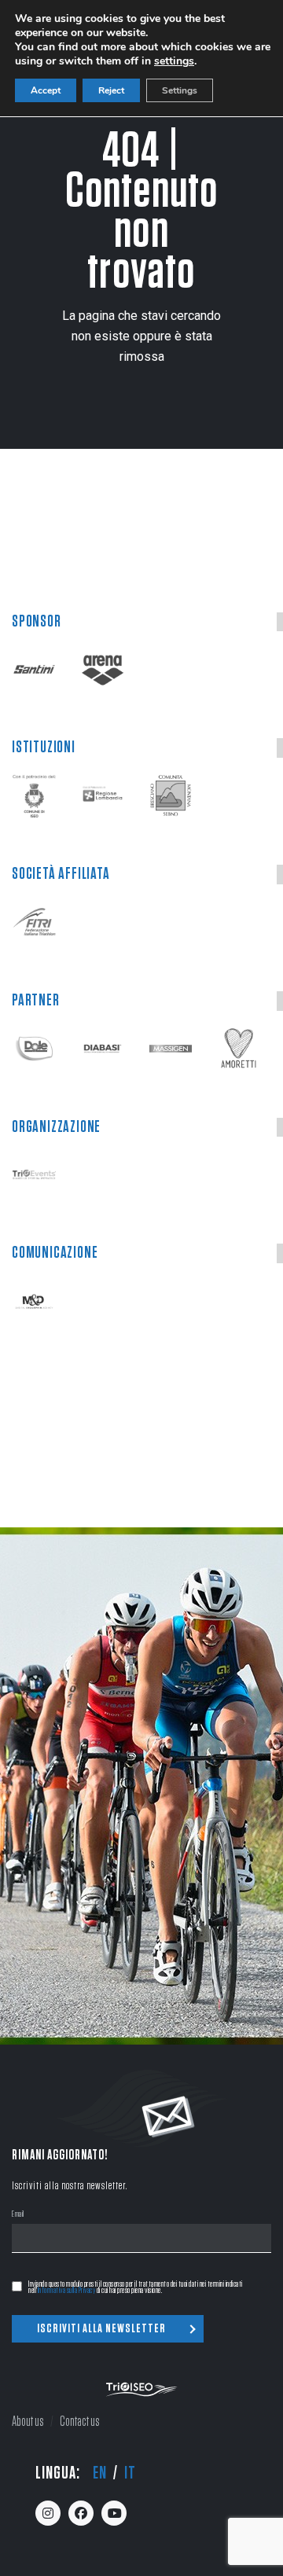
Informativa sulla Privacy (67, 2290)
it (130, 2473)
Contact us (80, 2422)
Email (18, 2215)
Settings (180, 90)
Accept (46, 90)
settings (174, 61)
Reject (111, 90)
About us (28, 2422)
